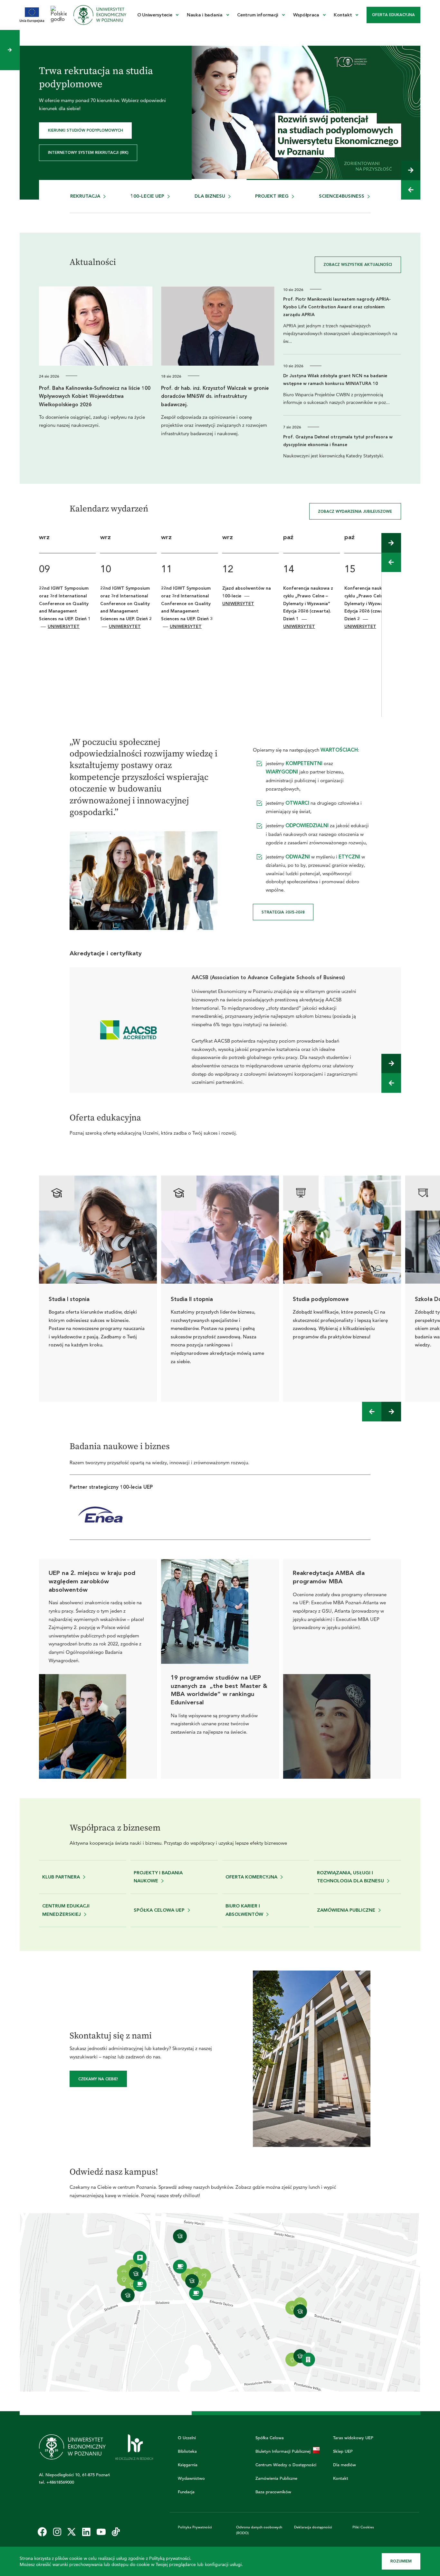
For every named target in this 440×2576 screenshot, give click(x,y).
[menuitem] (158, 15)
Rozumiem (401, 2561)
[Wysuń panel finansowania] (10, 50)
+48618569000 (60, 2482)
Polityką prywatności (170, 2558)
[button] (411, 170)
